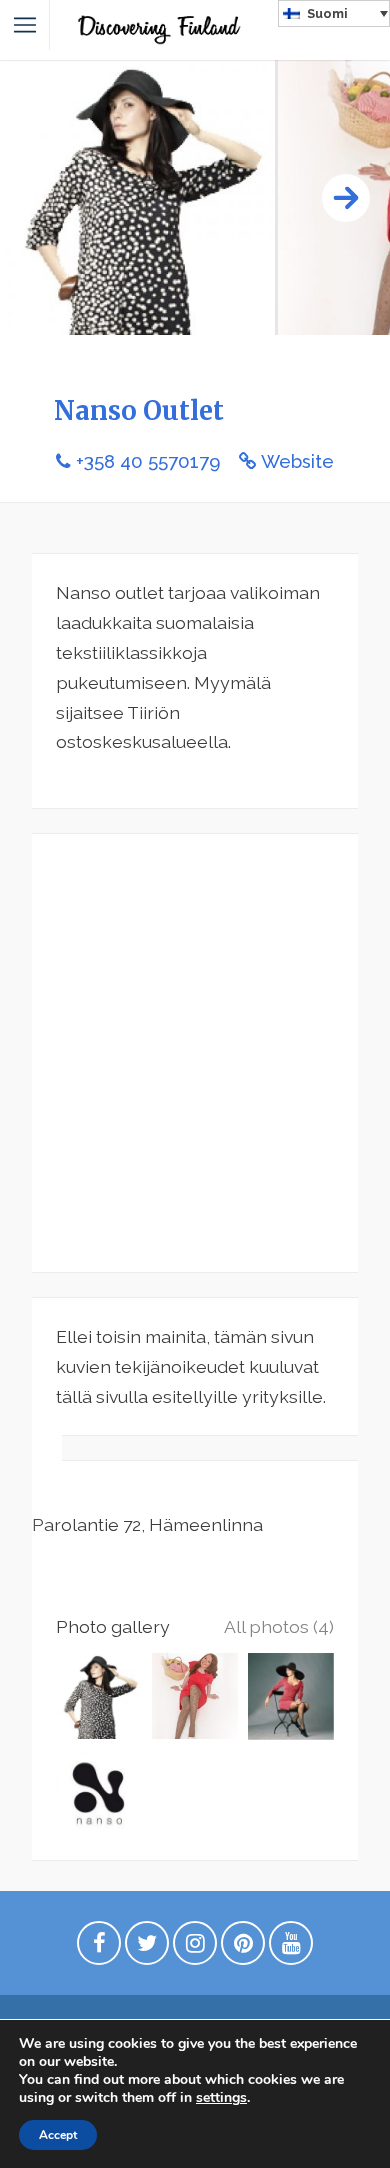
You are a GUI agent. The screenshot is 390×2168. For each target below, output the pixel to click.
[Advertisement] (195, 1053)
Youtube (291, 1948)
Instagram (195, 1948)
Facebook (99, 1948)
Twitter (147, 1948)
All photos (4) (279, 1626)
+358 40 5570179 (148, 461)
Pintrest (243, 1948)
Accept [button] (58, 2135)
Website (297, 461)
